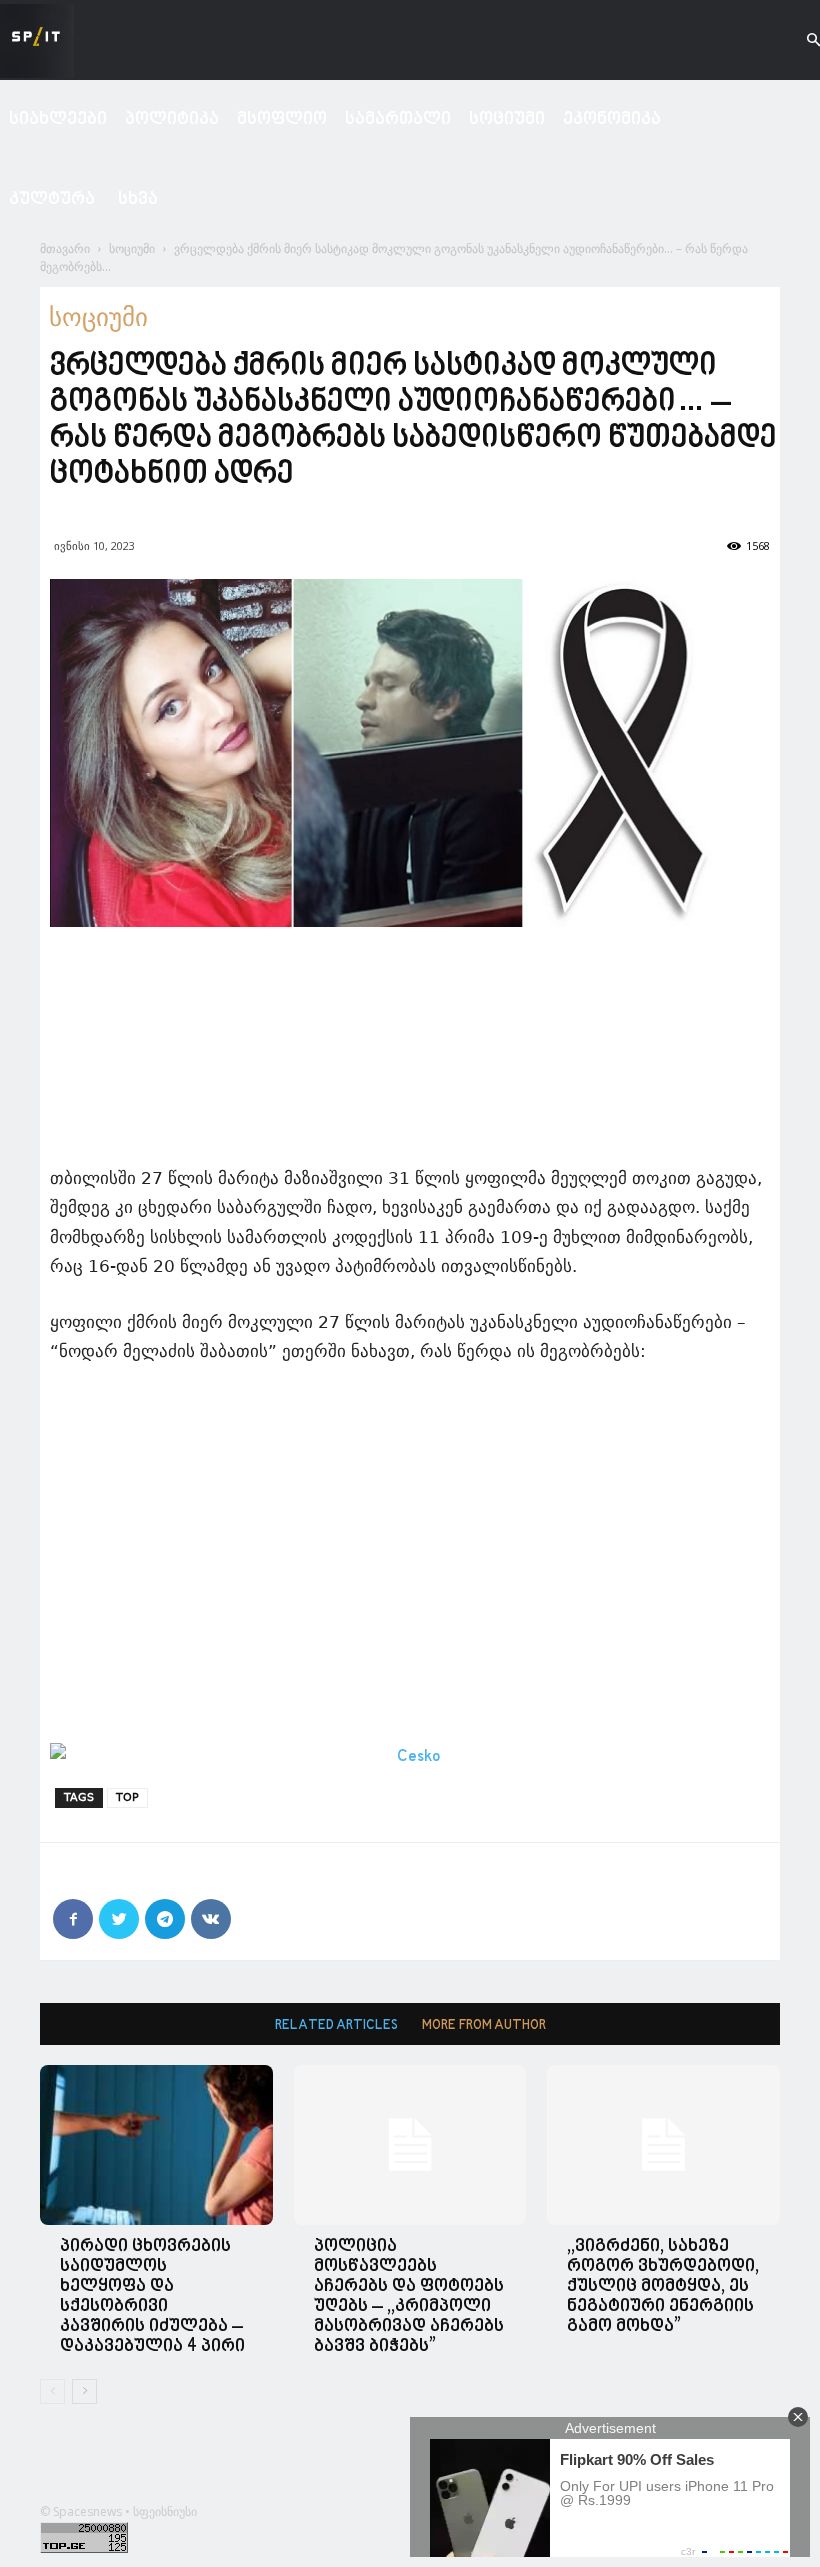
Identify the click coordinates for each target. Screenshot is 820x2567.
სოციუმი (507, 119)
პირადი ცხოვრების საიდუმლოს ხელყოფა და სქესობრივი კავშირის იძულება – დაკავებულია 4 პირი (152, 2296)
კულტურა (52, 199)
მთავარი (65, 248)
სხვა (138, 199)
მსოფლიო (282, 119)
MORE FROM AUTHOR (484, 2025)
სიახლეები (58, 119)
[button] (796, 40)
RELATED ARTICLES (336, 2025)
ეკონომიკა (612, 119)
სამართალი (398, 119)
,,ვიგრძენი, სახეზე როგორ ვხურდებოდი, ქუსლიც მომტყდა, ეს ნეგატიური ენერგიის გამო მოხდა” (663, 2286)
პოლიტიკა (172, 119)
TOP (127, 1797)
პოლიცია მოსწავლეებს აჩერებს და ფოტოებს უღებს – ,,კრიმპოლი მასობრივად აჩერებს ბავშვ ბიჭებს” (409, 2296)
